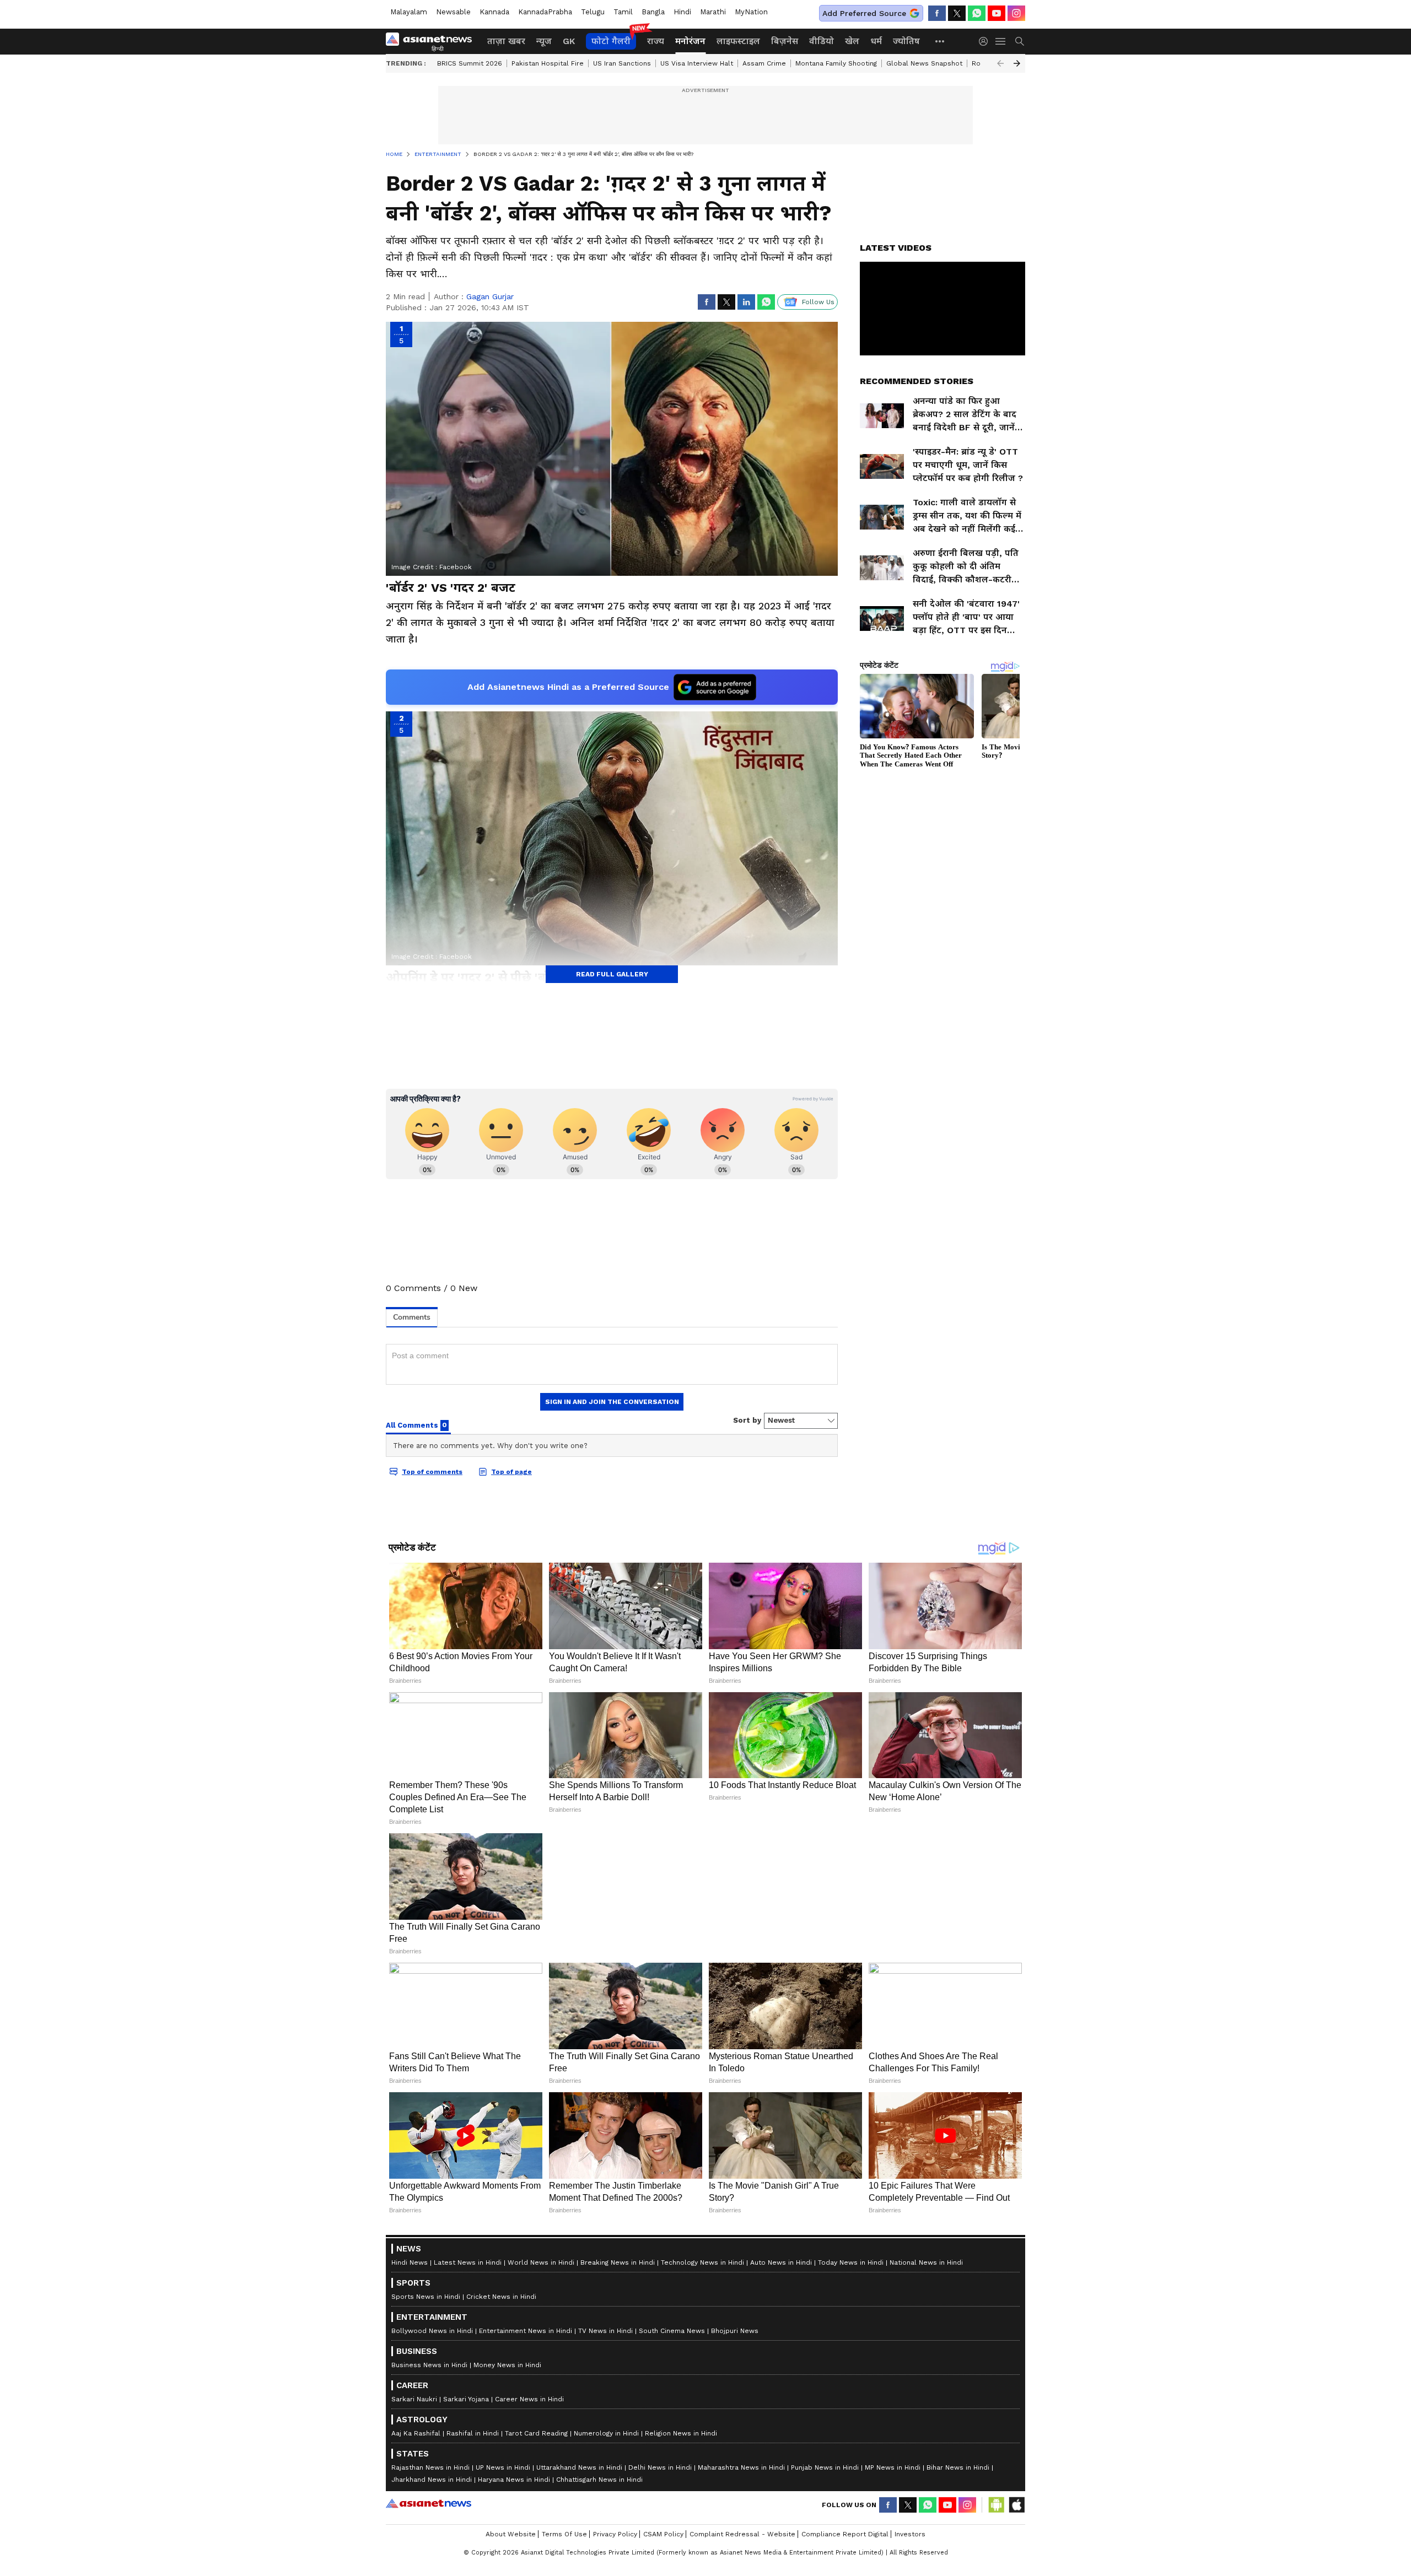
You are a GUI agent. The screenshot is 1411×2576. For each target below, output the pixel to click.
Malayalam (409, 12)
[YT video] (997, 13)
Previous (1000, 63)
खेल (852, 41)
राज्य (656, 41)
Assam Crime (764, 63)
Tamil (623, 12)
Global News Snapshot (924, 63)
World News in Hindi (541, 2521)
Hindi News (410, 2521)
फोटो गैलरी (611, 41)
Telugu (593, 12)
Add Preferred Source (864, 13)
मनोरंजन (690, 41)
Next (1017, 63)
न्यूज (544, 41)
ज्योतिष (906, 41)
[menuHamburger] (1001, 41)
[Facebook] (937, 13)
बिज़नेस (785, 41)
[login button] (986, 41)
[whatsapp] (977, 13)
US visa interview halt (697, 63)
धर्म (876, 41)
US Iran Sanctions (622, 63)
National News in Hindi (926, 2521)
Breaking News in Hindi (618, 2521)
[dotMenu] (940, 41)
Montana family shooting (836, 63)
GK (569, 41)
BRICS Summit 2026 (470, 63)
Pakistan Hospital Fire (548, 63)
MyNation (751, 12)
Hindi (682, 12)
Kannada (494, 12)
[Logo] (433, 41)
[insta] (1016, 13)
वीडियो (822, 41)
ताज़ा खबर (506, 41)
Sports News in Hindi (426, 2555)
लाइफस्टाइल (738, 41)
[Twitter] (957, 13)
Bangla (653, 12)
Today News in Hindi (851, 2521)
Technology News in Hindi (702, 2521)
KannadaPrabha (545, 12)
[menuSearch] (1020, 41)
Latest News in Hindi (468, 2521)
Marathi (713, 12)
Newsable (453, 12)
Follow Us (818, 302)
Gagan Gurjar (490, 296)
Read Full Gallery (612, 974)
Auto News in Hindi (781, 2521)
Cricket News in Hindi (501, 2555)
